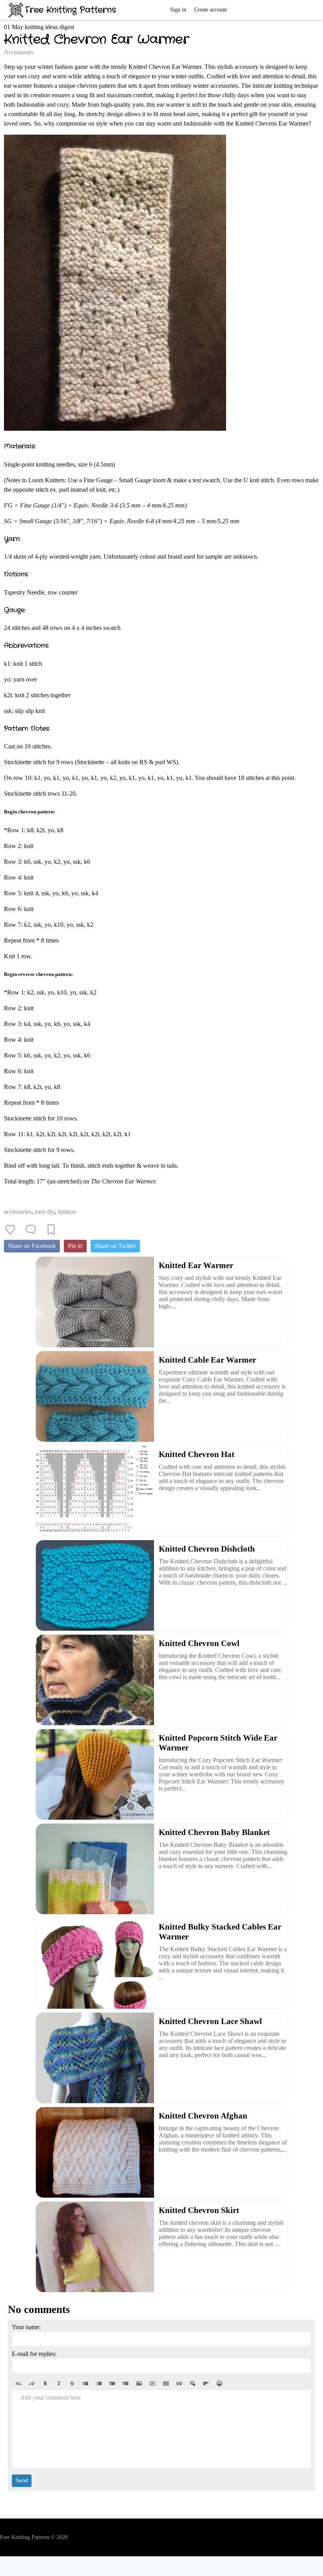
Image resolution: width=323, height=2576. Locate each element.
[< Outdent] (112, 2383)
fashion (67, 1212)
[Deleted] (72, 2383)
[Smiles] (219, 2383)
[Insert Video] (152, 2383)
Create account (211, 10)
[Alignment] (206, 2383)
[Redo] (32, 2383)
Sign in (178, 10)
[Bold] (45, 2383)
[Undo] (19, 2383)
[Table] (166, 2383)
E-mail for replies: (34, 2354)
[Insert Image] (139, 2383)
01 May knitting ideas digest (39, 27)
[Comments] (31, 1230)
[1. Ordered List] (99, 2383)
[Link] (179, 2383)
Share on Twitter (115, 1246)
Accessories (19, 52)
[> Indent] (126, 2383)
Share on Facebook (32, 1246)
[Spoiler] (193, 2383)
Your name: (26, 2327)
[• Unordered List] (85, 2383)
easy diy (45, 1212)
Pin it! (75, 1246)
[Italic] (59, 2383)
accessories (18, 1212)
